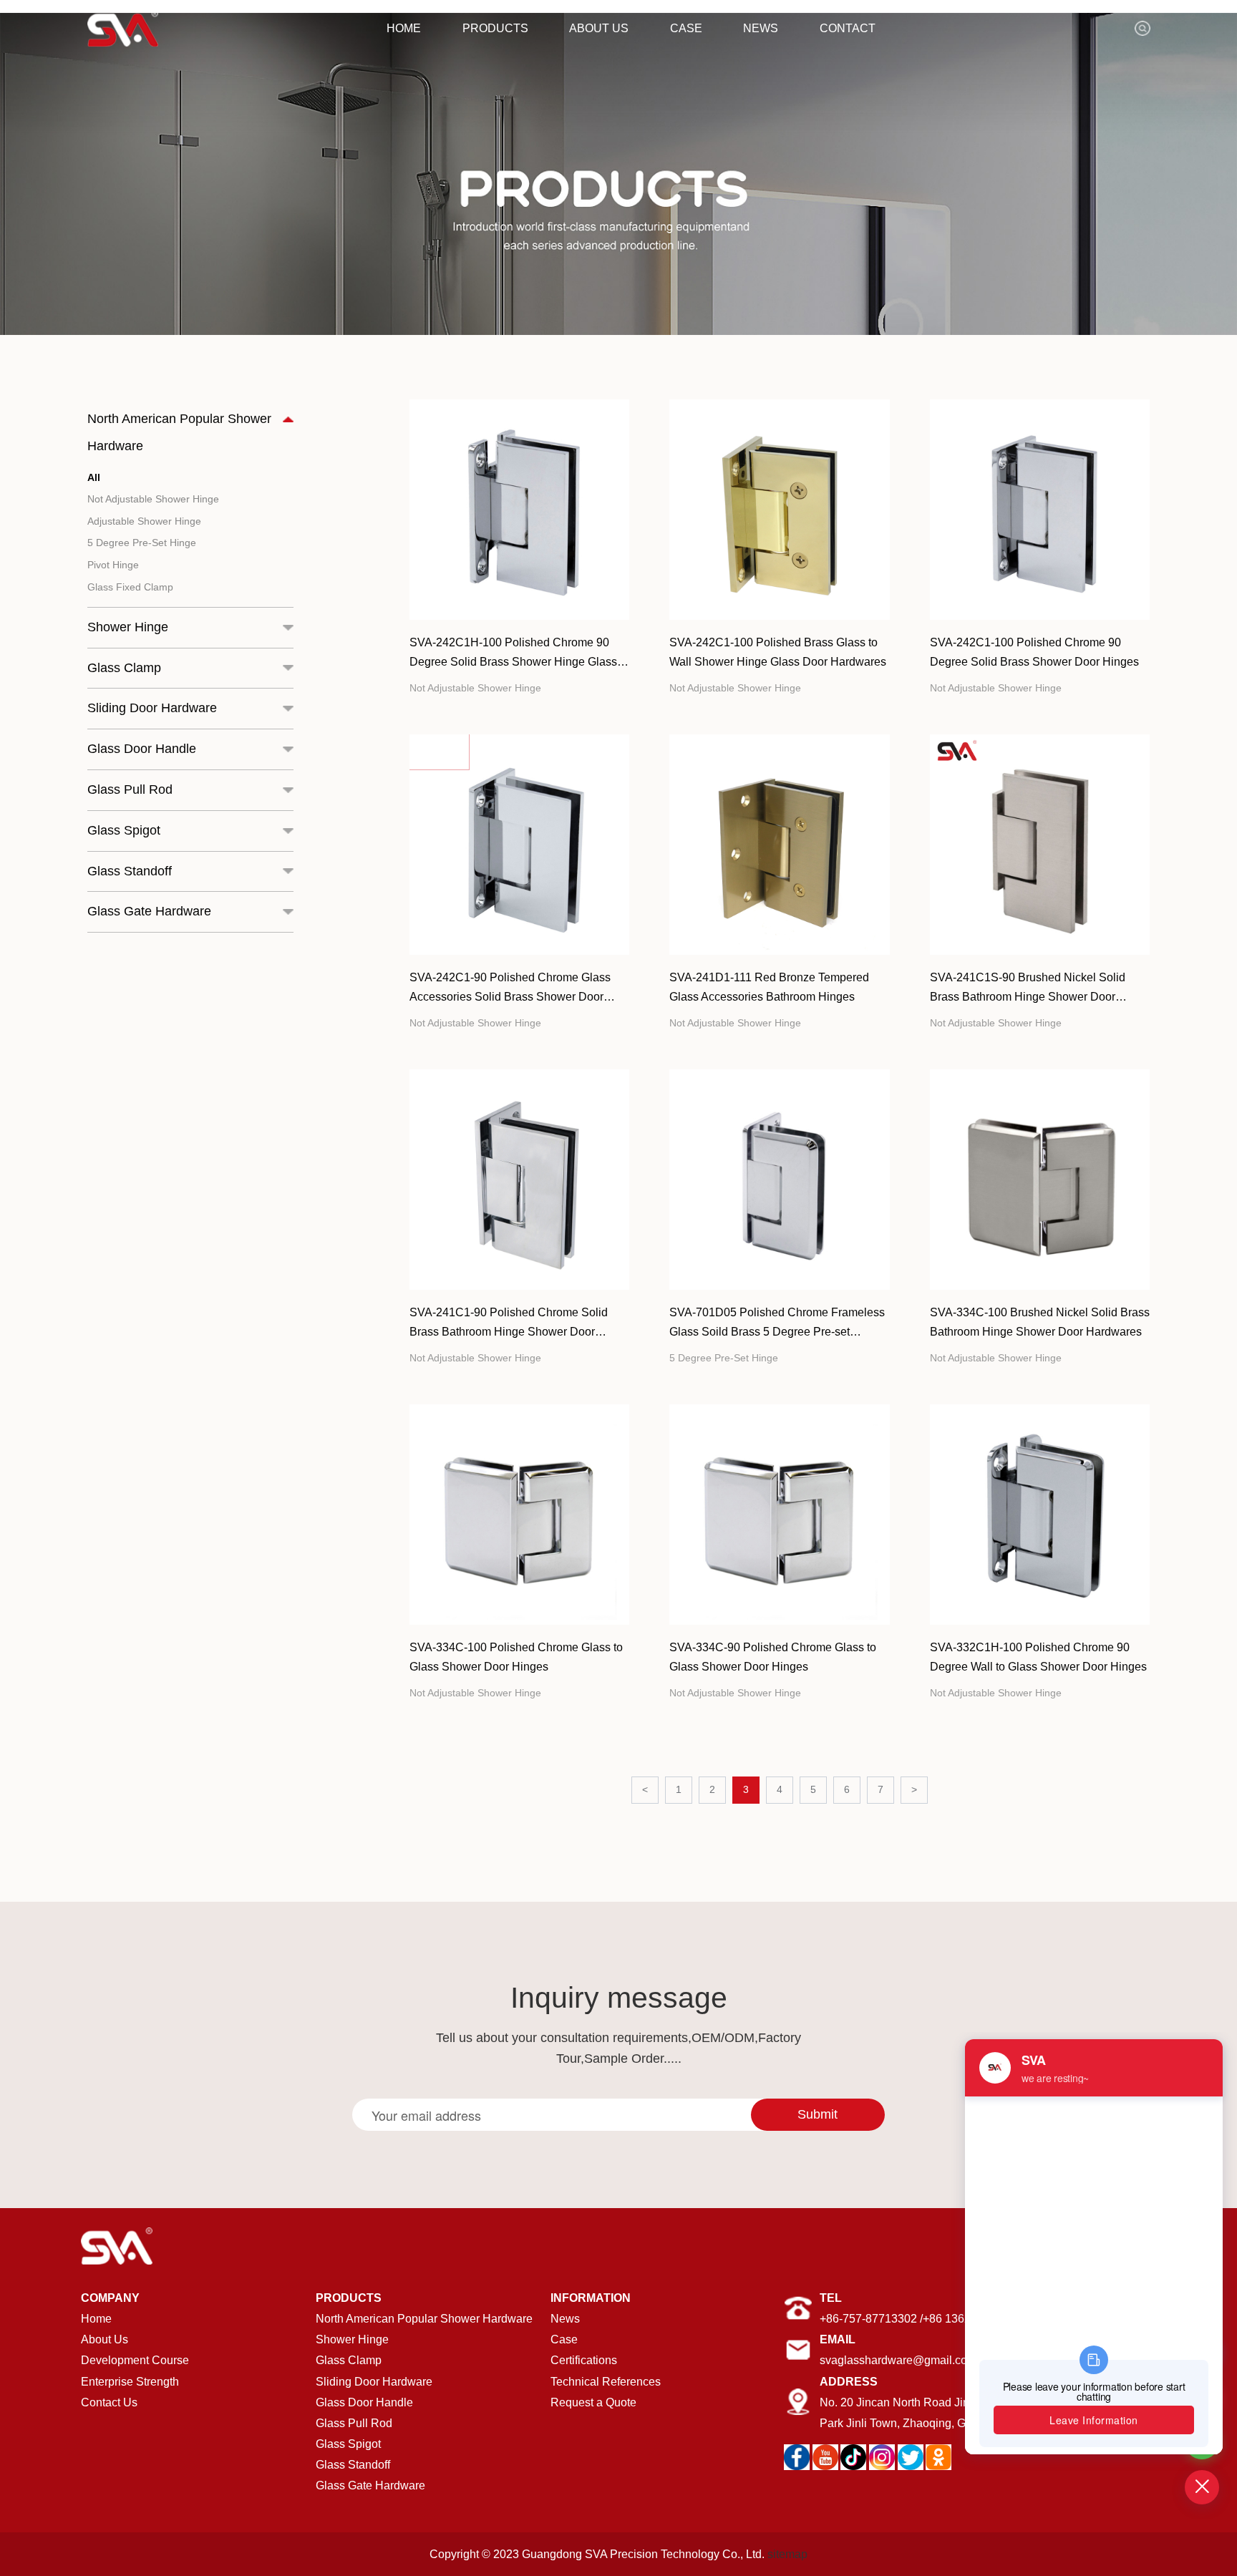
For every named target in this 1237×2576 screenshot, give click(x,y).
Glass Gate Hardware (370, 2485)
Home (96, 2318)
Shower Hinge (352, 2339)
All (94, 477)
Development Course (135, 2360)
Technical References (606, 2381)
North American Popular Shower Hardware (424, 2318)
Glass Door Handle (364, 2402)
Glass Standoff (353, 2464)
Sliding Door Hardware (374, 2381)
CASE (686, 28)
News (565, 2318)
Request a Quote (593, 2402)
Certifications (584, 2360)
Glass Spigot (348, 2444)
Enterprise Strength (130, 2381)
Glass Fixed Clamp (130, 587)
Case (564, 2339)
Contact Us (109, 2402)
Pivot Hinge (113, 565)
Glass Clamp (349, 2360)
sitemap (787, 2554)
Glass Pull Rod (354, 2423)
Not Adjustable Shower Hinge (153, 499)
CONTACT (848, 28)
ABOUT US (599, 28)
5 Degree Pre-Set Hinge (142, 543)
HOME (404, 28)
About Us (105, 2339)
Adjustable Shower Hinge (144, 521)
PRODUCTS (495, 28)
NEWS (761, 28)
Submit (818, 2114)
